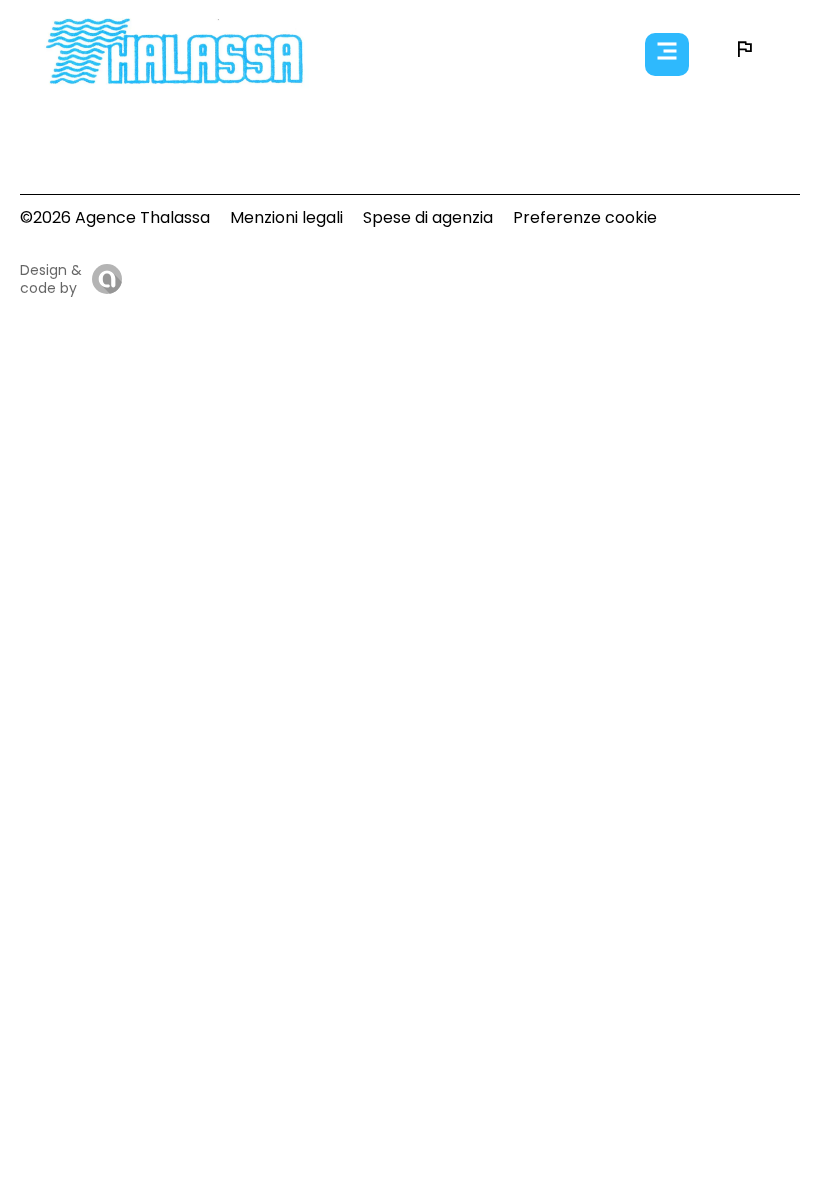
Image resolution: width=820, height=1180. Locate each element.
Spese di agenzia (428, 217)
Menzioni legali (286, 217)
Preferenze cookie (585, 217)
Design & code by (51, 279)
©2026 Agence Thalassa (115, 217)
